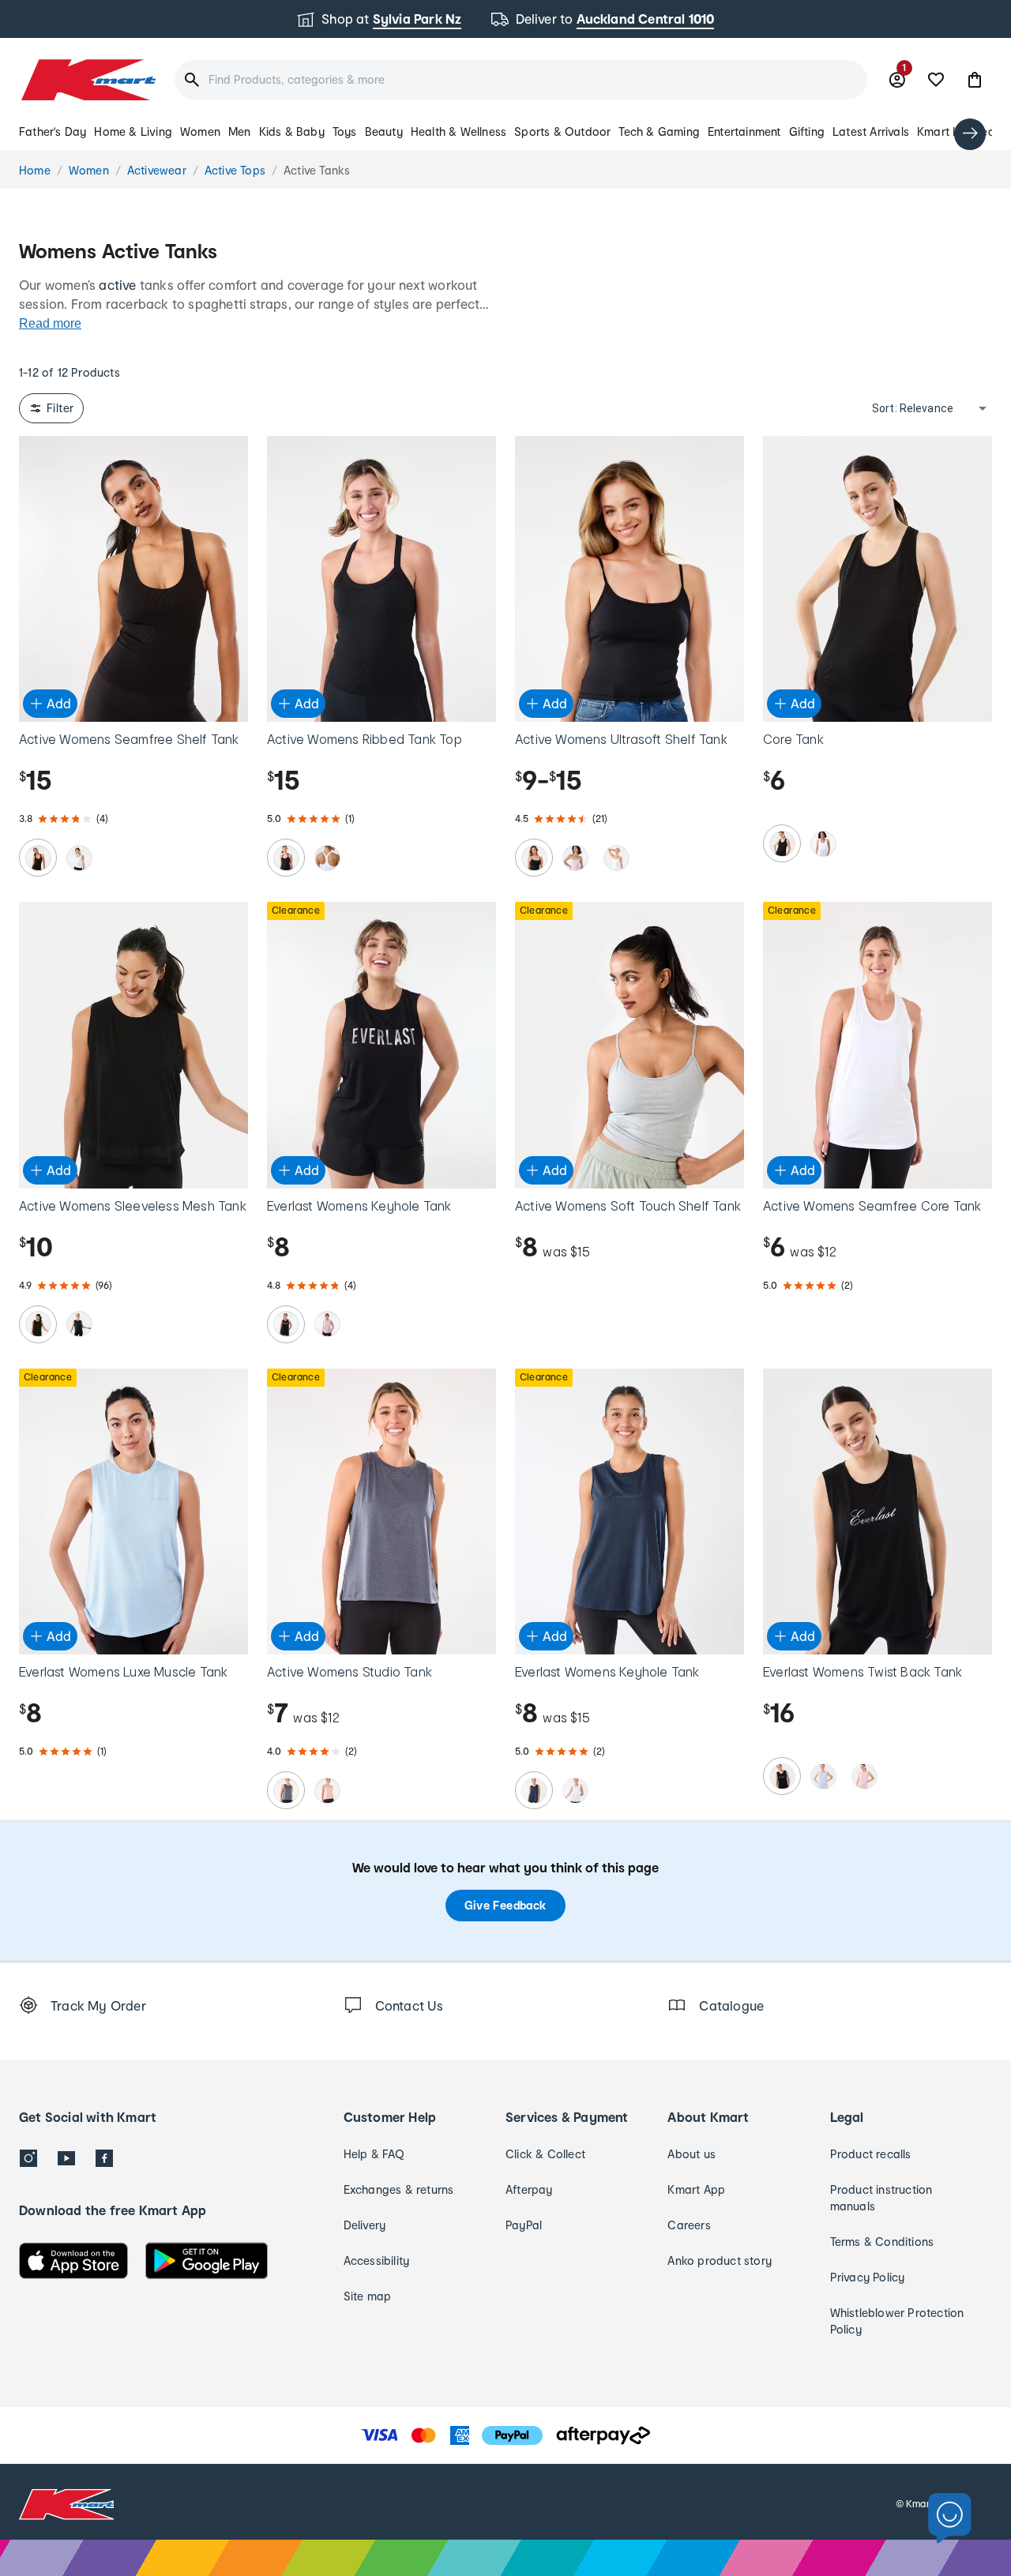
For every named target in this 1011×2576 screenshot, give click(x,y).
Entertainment (744, 131)
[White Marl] (575, 1790)
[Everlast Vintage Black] (286, 1324)
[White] (79, 858)
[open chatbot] (950, 2519)
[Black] (38, 858)
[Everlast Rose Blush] (327, 1324)
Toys (345, 131)
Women (200, 131)
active (117, 285)
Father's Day (53, 131)
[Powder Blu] (823, 1776)
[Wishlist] (936, 80)
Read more (50, 323)
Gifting (807, 131)
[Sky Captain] (79, 1324)
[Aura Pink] (575, 858)
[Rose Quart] (864, 1776)
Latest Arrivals (871, 131)
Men (240, 131)
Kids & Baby (292, 131)
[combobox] (521, 80)
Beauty (384, 131)
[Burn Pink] (327, 1790)
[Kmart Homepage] (87, 80)
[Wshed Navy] (286, 1790)
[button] (975, 80)
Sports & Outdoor (562, 131)
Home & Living (133, 131)
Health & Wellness (459, 131)
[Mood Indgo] (534, 1790)
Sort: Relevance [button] (913, 408)
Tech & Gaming (659, 131)
